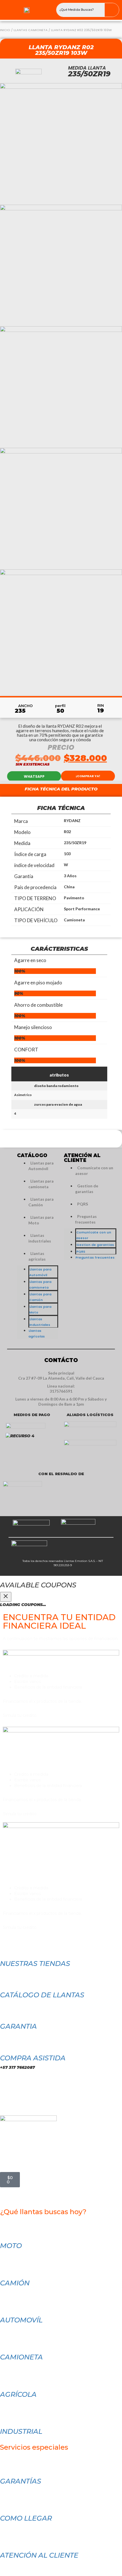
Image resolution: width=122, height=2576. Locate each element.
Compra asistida (33, 2058)
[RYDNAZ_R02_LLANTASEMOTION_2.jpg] (61, 630)
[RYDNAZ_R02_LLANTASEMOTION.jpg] (61, 265)
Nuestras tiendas (35, 1964)
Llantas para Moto (41, 1220)
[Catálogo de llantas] (7, 1977)
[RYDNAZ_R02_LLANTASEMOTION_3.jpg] (61, 508)
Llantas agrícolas (37, 1256)
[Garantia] (7, 2009)
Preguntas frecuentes (86, 1219)
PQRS (83, 1204)
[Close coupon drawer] (6, 1597)
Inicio (5, 30)
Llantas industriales (40, 1238)
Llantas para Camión (41, 1202)
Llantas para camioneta (41, 1184)
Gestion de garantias (87, 1189)
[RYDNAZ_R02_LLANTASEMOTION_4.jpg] (61, 387)
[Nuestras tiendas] (7, 1946)
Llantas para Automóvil (41, 1166)
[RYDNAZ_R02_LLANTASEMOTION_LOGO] (61, 144)
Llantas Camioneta (31, 30)
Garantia (18, 2026)
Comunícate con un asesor (94, 1171)
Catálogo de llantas (42, 1995)
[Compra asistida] (7, 2040)
